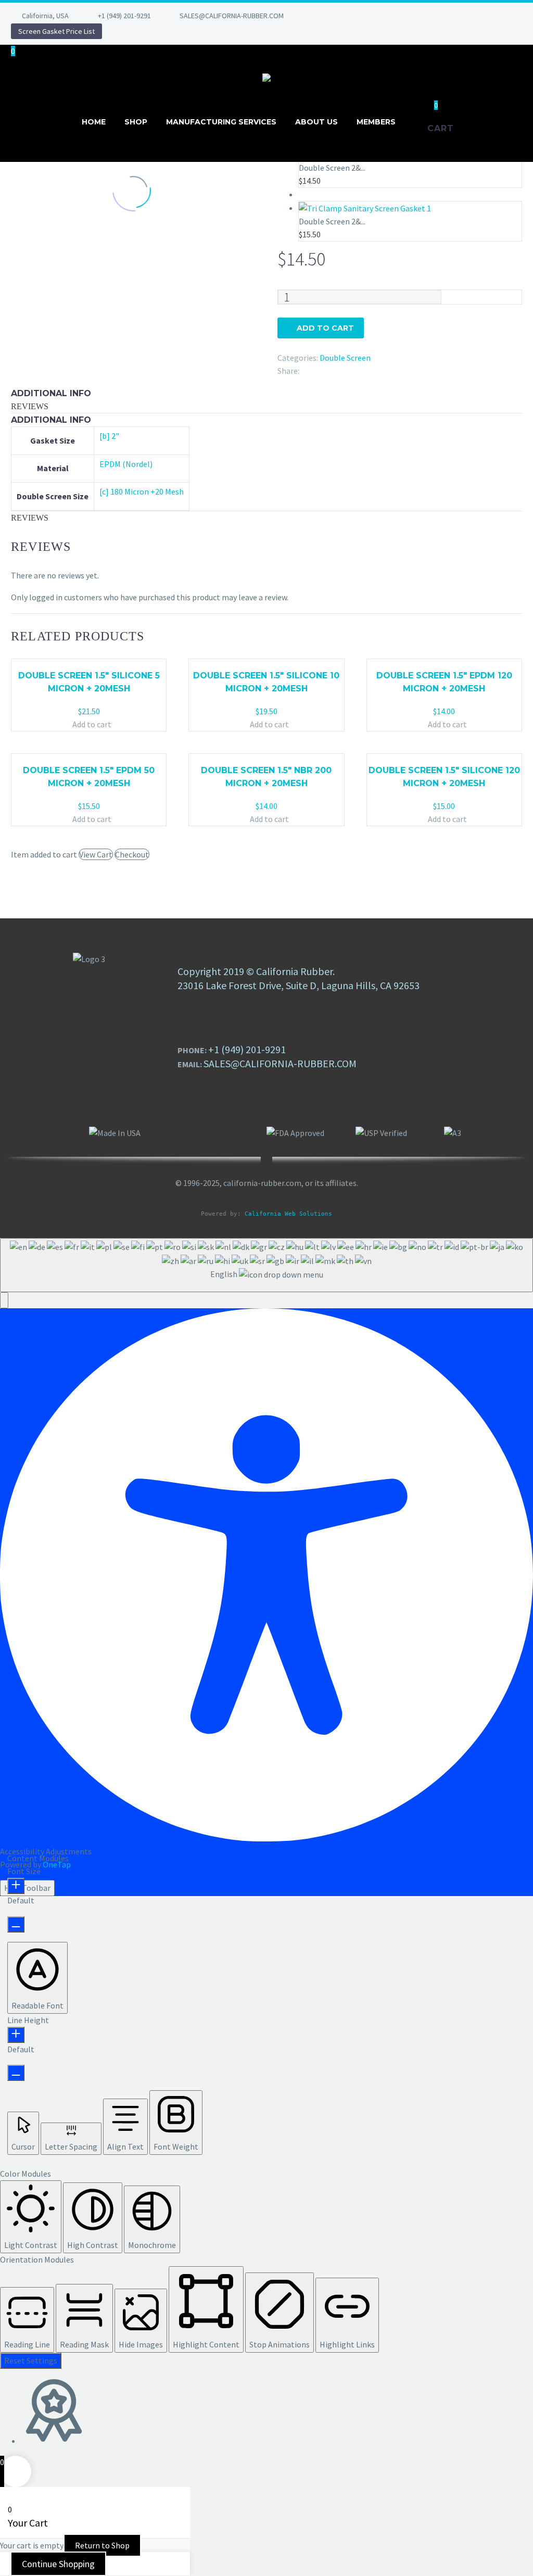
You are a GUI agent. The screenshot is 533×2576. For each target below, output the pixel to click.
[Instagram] (372, 16)
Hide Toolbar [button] (27, 1888)
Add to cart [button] (92, 724)
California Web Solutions (288, 1214)
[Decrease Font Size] (16, 1924)
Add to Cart (325, 328)
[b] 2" (109, 436)
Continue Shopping (58, 2564)
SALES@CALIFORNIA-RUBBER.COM (232, 16)
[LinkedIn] (341, 16)
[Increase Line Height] (16, 2035)
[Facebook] (325, 16)
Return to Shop (102, 2545)
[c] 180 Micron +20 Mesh (142, 491)
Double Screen (345, 358)
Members (376, 122)
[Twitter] (357, 16)
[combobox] (266, 1265)
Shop (136, 122)
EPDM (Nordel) (126, 464)
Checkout (132, 854)
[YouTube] (403, 16)
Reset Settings (31, 2360)
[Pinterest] (388, 16)
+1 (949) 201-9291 (124, 16)
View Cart (96, 854)
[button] (4, 1300)
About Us (316, 122)
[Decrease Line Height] (16, 2073)
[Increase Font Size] (16, 1886)
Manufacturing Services (221, 122)
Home (94, 122)
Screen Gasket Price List (56, 31)
